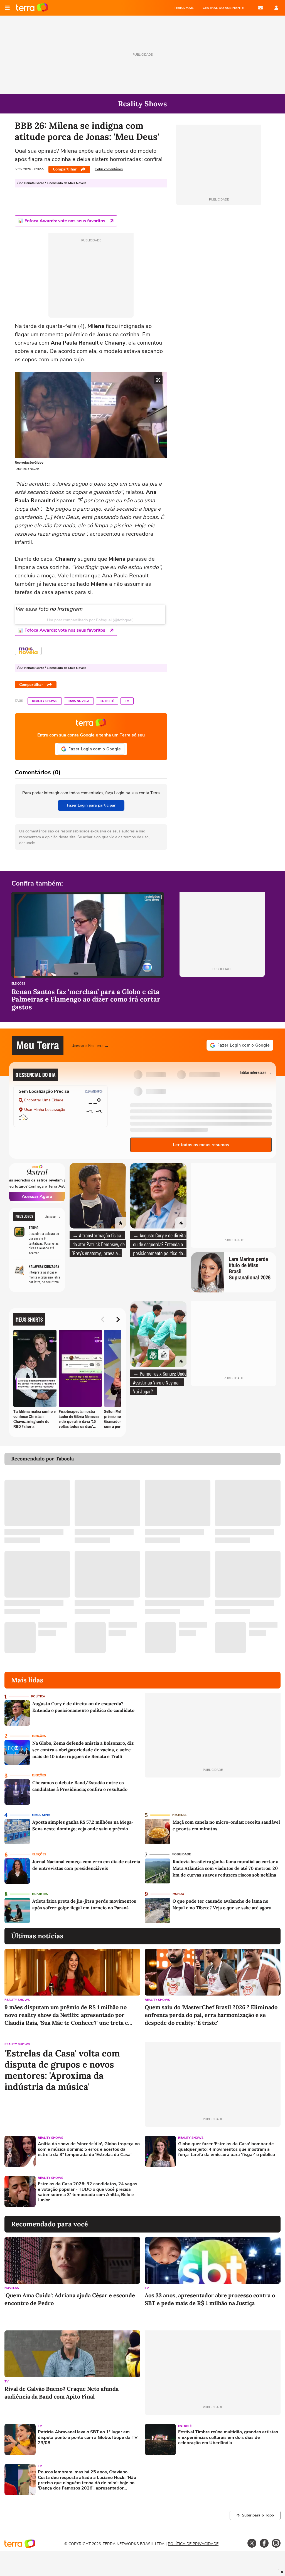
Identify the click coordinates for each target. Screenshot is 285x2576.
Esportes (40, 1894)
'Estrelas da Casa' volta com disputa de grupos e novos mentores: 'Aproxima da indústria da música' (62, 2070)
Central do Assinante (223, 8)
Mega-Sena (41, 1815)
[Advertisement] (187, 2191)
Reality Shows (45, 701)
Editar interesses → (256, 1072)
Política (38, 1696)
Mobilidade (181, 1854)
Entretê (107, 701)
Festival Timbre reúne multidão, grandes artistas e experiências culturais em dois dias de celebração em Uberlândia (228, 2437)
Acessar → (53, 1217)
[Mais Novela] (28, 651)
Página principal (32, 8)
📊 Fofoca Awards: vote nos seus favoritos (62, 221)
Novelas (12, 2288)
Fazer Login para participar (91, 805)
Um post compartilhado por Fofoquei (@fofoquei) (90, 620)
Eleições (18, 984)
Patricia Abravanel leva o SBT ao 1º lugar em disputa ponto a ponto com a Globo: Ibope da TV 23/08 (88, 2437)
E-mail (261, 8)
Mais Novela (79, 701)
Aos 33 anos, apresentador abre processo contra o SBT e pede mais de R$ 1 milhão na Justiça (210, 2299)
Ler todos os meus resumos (201, 1145)
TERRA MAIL (184, 8)
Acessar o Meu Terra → (91, 1045)
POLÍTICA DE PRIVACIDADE (193, 2544)
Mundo (178, 1894)
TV (127, 701)
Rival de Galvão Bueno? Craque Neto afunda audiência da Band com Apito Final (62, 2393)
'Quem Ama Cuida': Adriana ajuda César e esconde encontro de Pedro (70, 2299)
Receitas (179, 1815)
